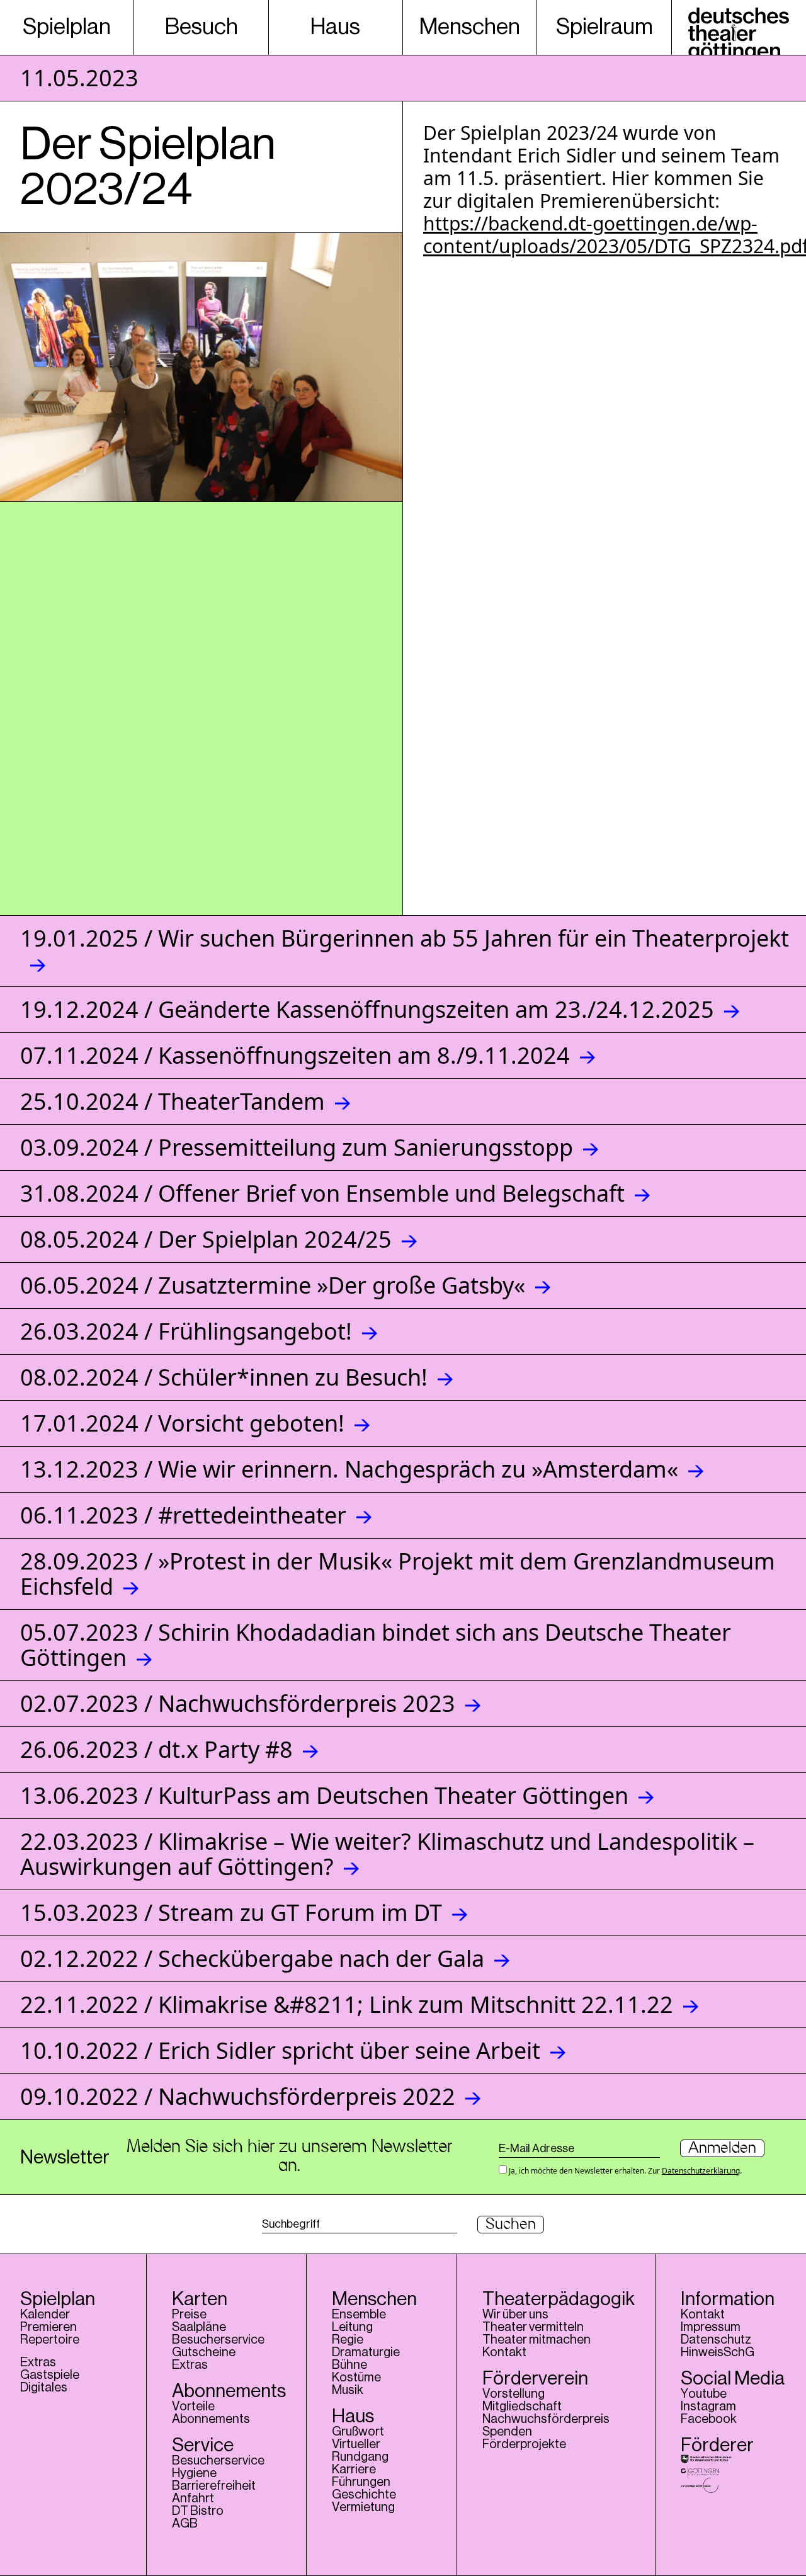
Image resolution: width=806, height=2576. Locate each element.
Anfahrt (193, 2499)
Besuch (201, 27)
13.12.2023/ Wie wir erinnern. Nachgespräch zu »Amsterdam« (349, 1469)
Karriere (354, 2470)
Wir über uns (515, 2315)
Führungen (361, 2482)
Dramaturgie (366, 2352)
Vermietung (363, 2507)
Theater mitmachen (536, 2340)
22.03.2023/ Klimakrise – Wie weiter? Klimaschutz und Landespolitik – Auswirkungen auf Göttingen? (387, 1854)
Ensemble (359, 2315)
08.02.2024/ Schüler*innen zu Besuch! (224, 1377)
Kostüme (356, 2378)
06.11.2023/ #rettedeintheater (183, 1515)
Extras (38, 2362)
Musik (348, 2390)
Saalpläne (199, 2327)
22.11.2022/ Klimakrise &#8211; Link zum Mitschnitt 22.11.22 (347, 2004)
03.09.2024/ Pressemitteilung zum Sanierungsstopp (297, 1147)
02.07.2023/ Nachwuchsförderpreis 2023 (238, 1703)
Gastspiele (50, 2375)
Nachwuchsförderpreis (546, 2419)
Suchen (511, 2225)
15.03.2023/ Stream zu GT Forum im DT (231, 1912)
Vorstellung (514, 2394)
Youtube (704, 2394)
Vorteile (193, 2407)
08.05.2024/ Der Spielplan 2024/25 (206, 1239)
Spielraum (604, 27)
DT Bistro (198, 2511)
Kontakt (504, 2352)
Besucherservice (218, 2340)
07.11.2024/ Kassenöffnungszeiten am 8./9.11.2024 (295, 1055)
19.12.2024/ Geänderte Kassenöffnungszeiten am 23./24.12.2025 (367, 1009)
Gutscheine (204, 2352)
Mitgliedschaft (522, 2407)
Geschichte (364, 2495)
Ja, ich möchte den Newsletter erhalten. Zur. (624, 2170)
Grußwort (358, 2432)
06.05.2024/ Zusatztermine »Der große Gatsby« (273, 1285)
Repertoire (50, 2340)
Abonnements (211, 2419)
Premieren (48, 2327)
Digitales (44, 2388)
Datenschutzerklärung (701, 2171)
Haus (335, 27)
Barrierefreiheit (214, 2486)
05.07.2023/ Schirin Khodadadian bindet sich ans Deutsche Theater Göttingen (376, 1645)
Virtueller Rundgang (360, 2451)
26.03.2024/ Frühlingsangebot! (186, 1331)
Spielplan (67, 27)
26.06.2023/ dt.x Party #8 (156, 1749)
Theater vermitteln (533, 2327)
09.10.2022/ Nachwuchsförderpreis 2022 (238, 2096)
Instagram (708, 2407)
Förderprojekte (524, 2444)
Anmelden (722, 2148)
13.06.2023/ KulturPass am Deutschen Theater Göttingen (324, 1795)
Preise (189, 2315)
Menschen (470, 27)
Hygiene (194, 2473)
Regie (348, 2340)
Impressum (711, 2327)
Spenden (507, 2432)
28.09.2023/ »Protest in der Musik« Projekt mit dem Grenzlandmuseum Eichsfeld (398, 1574)
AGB (185, 2524)
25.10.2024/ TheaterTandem (173, 1101)
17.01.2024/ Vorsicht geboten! (182, 1423)
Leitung (352, 2327)
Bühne (349, 2365)
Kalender (45, 2315)
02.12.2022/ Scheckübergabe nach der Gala (252, 1958)
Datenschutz (716, 2340)
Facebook (709, 2419)
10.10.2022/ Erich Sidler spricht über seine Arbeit (280, 2050)
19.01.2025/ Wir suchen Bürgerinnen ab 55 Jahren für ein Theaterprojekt (405, 938)
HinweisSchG (718, 2352)
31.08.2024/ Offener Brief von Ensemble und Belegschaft (322, 1193)
